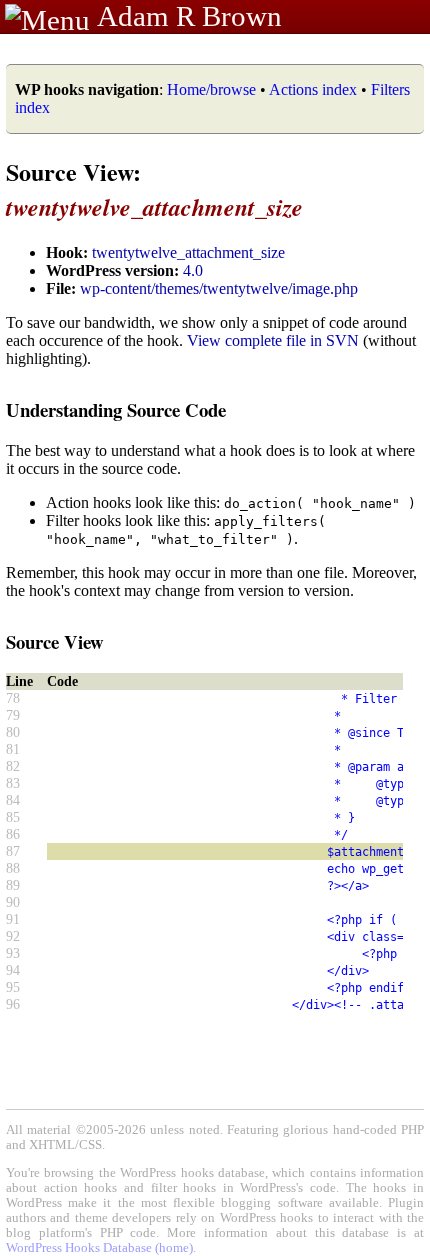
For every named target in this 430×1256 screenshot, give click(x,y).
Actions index (313, 89)
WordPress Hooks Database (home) (99, 1248)
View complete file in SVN (273, 340)
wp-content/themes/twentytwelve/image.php (219, 288)
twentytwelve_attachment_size (188, 252)
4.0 (193, 270)
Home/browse (211, 89)
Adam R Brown (189, 16)
